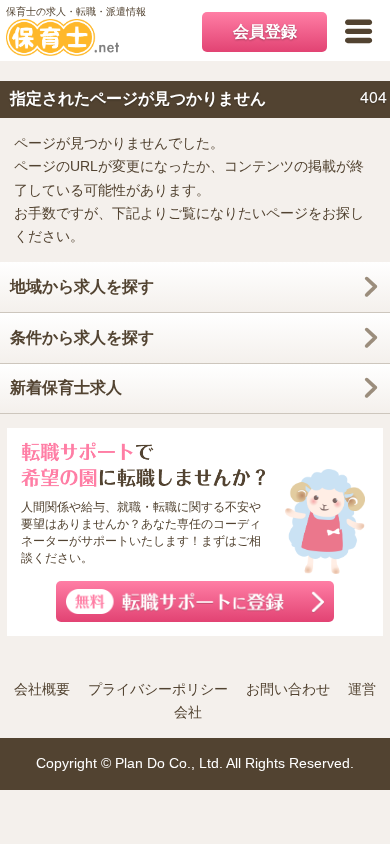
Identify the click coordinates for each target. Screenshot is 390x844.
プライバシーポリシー (158, 689)
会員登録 (265, 31)
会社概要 (42, 689)
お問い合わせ (288, 689)
